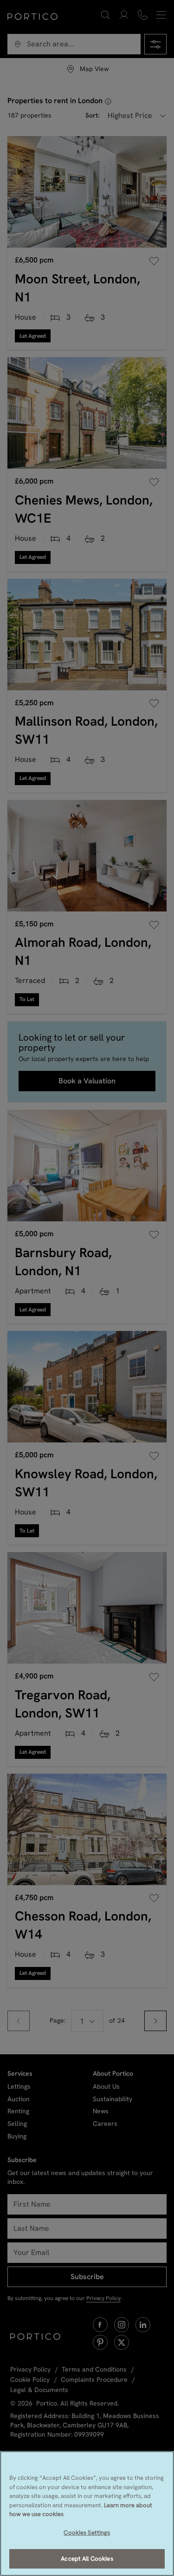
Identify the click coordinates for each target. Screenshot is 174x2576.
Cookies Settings (87, 2533)
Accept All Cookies (87, 2559)
